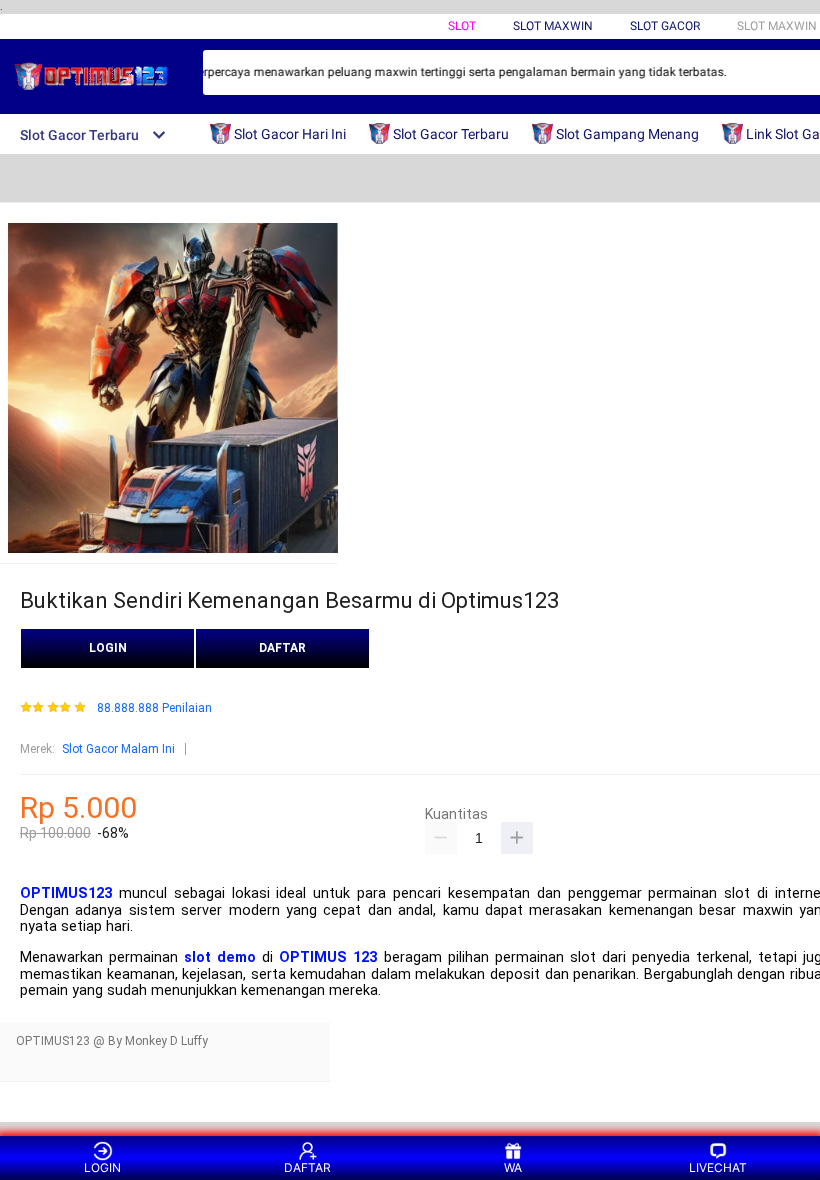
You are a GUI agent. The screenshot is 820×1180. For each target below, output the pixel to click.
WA (513, 1167)
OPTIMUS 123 (328, 957)
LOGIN (108, 648)
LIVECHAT (718, 1167)
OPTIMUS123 (66, 893)
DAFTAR (282, 648)
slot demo (220, 957)
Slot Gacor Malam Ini (118, 749)
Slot (462, 26)
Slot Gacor (665, 26)
